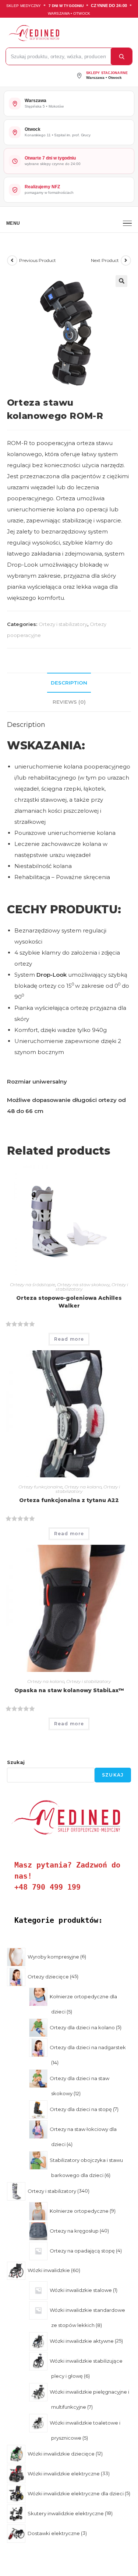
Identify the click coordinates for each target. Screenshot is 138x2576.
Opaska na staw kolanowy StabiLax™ (69, 1690)
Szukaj (16, 1762)
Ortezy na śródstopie (33, 1284)
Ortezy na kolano (83, 1487)
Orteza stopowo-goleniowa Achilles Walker (69, 1302)
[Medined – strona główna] (67, 33)
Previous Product (38, 260)
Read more (69, 1339)
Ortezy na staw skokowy (83, 1284)
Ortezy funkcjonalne (40, 1487)
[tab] (69, 683)
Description (69, 683)
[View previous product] (12, 260)
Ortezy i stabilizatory (63, 624)
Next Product (105, 260)
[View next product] (126, 260)
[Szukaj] (121, 56)
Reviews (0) (69, 702)
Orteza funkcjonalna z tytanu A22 (69, 1500)
